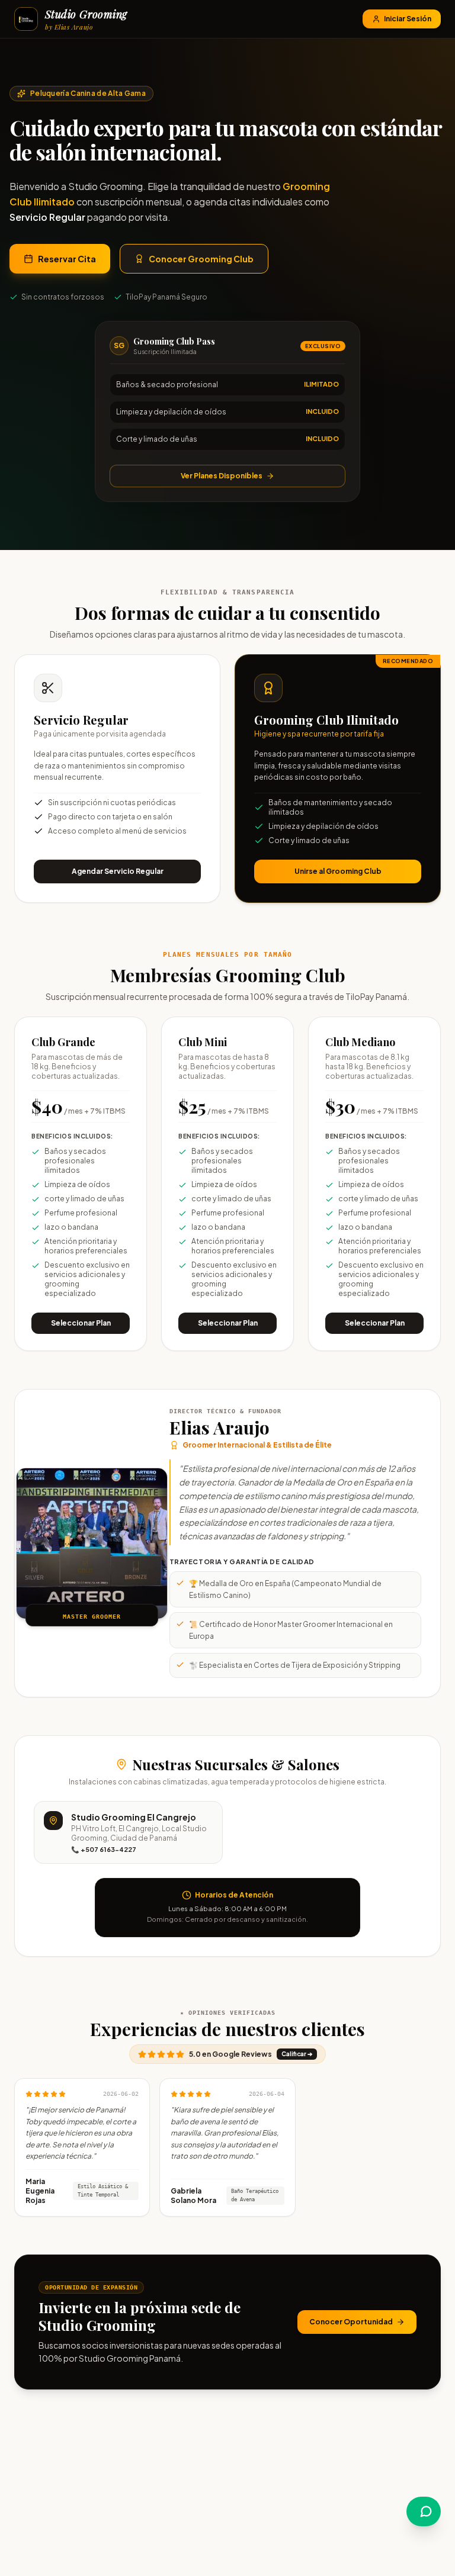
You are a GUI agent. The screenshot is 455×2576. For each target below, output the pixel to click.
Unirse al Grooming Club (338, 871)
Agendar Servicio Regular (118, 871)
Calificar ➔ (297, 2054)
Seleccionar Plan (81, 1323)
